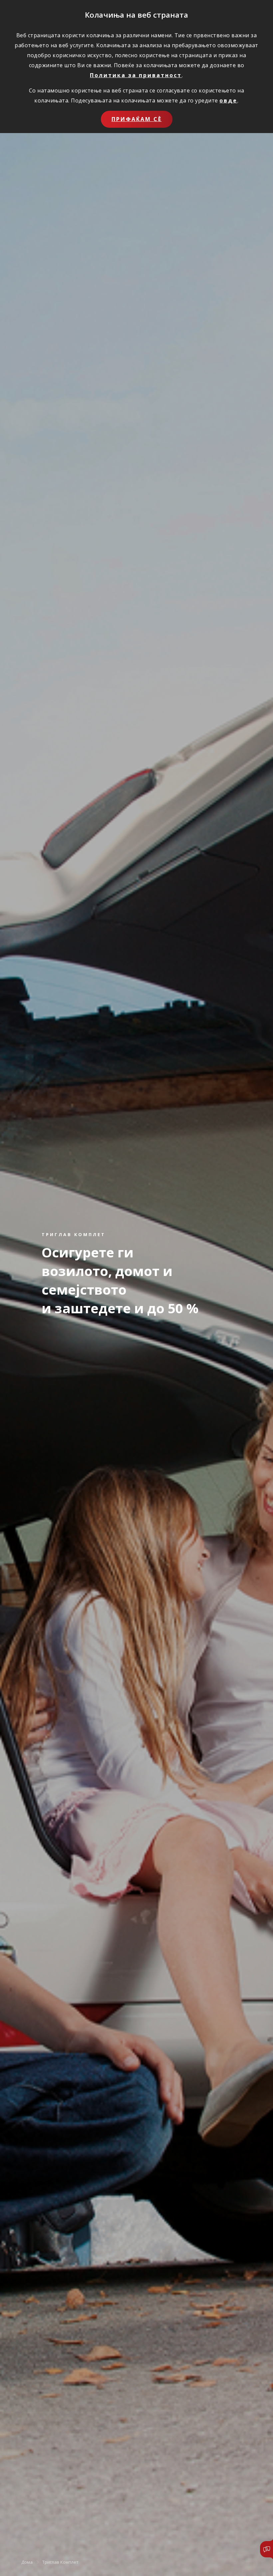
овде (228, 100)
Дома (27, 2562)
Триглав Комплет (60, 2562)
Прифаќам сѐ (137, 119)
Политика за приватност (136, 75)
